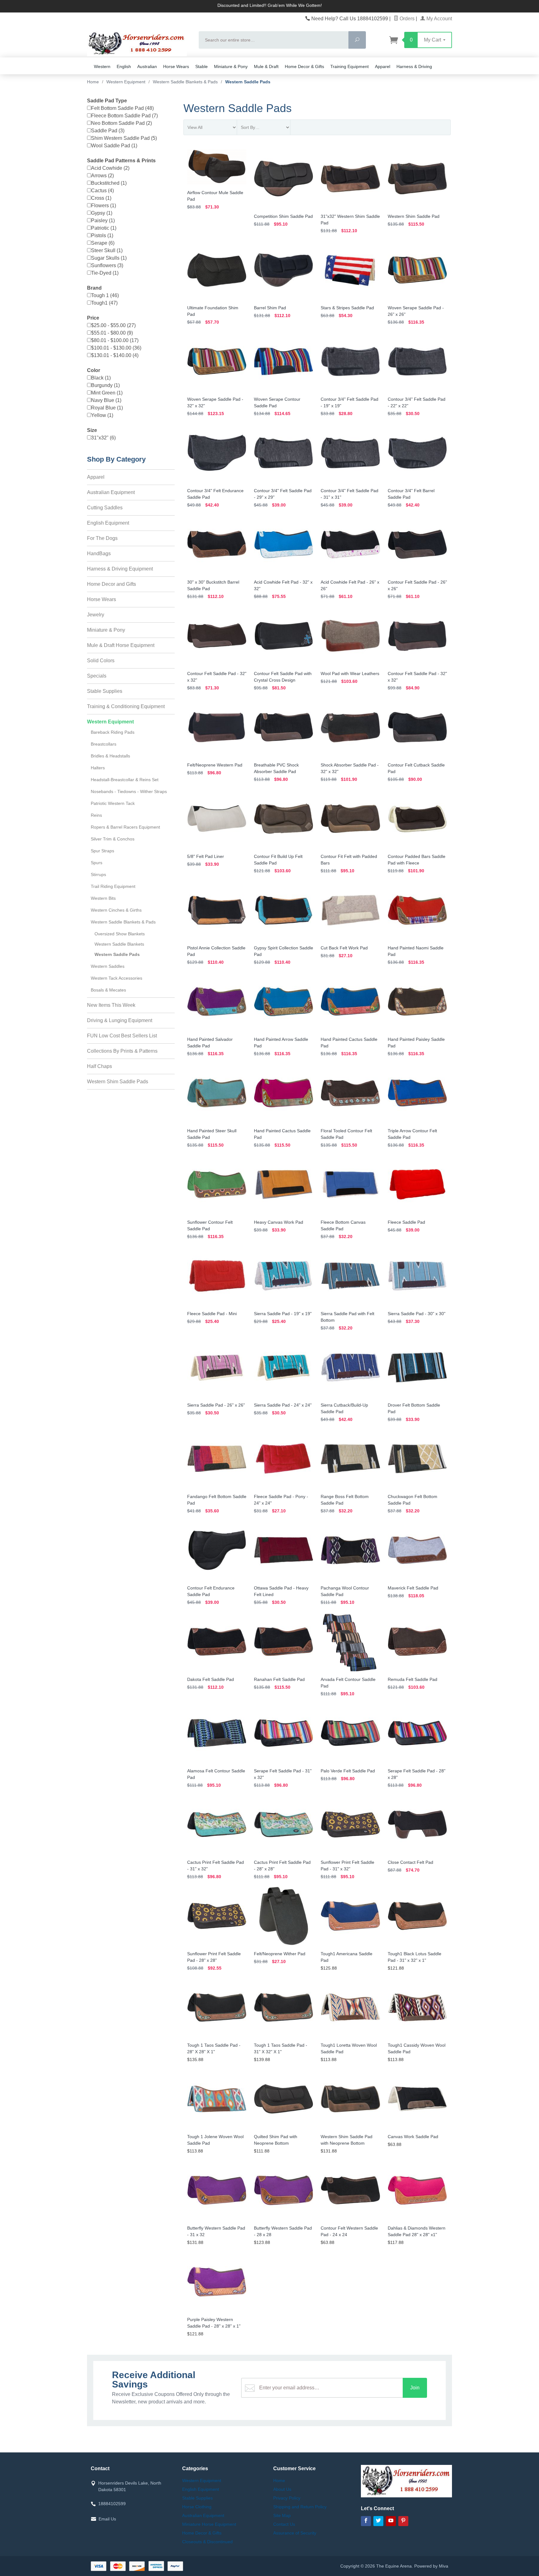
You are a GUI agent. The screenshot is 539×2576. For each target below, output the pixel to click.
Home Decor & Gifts (304, 66)
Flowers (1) (104, 206)
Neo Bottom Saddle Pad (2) (121, 123)
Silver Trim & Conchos (113, 839)
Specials (97, 676)
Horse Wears (176, 66)
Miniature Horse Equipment (209, 2524)
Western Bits (103, 898)
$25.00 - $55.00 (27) (113, 325)
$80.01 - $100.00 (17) (115, 340)
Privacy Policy (287, 2498)
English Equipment (108, 523)
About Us (282, 2489)
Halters (98, 768)
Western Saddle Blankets (119, 944)
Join (415, 2388)
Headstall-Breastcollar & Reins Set (125, 780)
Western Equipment (110, 722)
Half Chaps (100, 1066)
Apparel (383, 66)
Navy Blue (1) (106, 400)
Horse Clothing (197, 2507)
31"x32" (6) (103, 438)
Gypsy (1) (102, 213)
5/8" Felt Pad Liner (206, 856)
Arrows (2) (102, 176)
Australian (147, 66)
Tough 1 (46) (105, 295)
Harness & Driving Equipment (120, 569)
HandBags (99, 553)
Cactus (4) (102, 191)
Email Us (107, 2519)
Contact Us (284, 2524)
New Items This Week (111, 1005)
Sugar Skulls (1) (109, 258)
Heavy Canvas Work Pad (279, 1222)
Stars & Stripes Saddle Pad (347, 308)
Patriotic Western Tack (113, 803)
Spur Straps (102, 851)
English (124, 66)
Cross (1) (101, 198)
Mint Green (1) (107, 393)
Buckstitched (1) (109, 183)
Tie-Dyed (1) (105, 273)
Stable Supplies (105, 691)
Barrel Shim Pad (270, 308)
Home (93, 82)
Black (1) (101, 378)
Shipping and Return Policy (300, 2507)
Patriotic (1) (104, 228)
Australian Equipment (111, 492)
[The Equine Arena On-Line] (139, 44)
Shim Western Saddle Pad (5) (124, 138)
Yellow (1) (102, 415)
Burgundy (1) (105, 385)
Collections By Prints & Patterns (122, 1051)
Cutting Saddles (105, 508)
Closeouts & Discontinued (207, 2542)
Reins (96, 815)
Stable (202, 66)
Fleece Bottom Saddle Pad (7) (124, 116)
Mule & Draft (266, 66)
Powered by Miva (431, 2566)
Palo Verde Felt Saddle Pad (348, 1771)
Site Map (282, 2515)
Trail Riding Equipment (113, 886)
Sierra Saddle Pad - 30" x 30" (417, 1314)
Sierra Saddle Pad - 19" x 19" (283, 1314)
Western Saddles (108, 966)
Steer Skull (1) (107, 250)
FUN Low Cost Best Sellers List (122, 1036)
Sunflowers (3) (107, 265)
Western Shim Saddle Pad (414, 216)
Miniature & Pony (231, 66)
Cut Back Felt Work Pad (344, 948)
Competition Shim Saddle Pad (283, 216)
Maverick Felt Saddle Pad (413, 1588)
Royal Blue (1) (107, 408)
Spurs (97, 863)
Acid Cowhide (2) (110, 168)
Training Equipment (350, 66)
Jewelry (96, 615)
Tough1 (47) (104, 303)
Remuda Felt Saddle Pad (413, 1679)
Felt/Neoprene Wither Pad (280, 1954)
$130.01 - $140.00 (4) (115, 355)
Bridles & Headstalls (110, 756)
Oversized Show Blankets (120, 934)
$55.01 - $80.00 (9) (112, 333)
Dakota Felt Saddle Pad (211, 1679)
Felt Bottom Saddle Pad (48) (122, 108)
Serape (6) (103, 243)
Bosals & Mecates (108, 990)
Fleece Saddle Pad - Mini (212, 1314)
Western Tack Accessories (117, 978)
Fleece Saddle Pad (406, 1222)
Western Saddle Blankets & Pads (123, 922)
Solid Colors (101, 661)
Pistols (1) (102, 235)
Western (102, 66)
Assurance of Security (295, 2533)
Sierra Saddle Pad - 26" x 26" (216, 1405)
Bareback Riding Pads (113, 732)
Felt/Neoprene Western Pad (215, 765)
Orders (406, 19)
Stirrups (98, 874)
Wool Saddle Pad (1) (114, 146)
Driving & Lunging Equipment (120, 1020)
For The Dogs (102, 538)
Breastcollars (104, 744)
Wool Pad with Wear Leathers (350, 673)
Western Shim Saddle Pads (118, 1082)
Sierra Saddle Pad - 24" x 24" (283, 1405)
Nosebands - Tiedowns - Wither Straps (129, 791)
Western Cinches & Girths (116, 910)
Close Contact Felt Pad (410, 1862)
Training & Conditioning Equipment (126, 706)
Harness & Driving (414, 66)
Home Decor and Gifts (112, 584)
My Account (439, 19)
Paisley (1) (103, 220)
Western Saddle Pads (117, 954)
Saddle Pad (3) (108, 131)
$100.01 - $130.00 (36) (116, 348)
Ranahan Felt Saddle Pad (279, 1679)
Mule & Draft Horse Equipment (121, 645)
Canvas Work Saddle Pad (413, 2137)
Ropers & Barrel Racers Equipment (125, 827)
